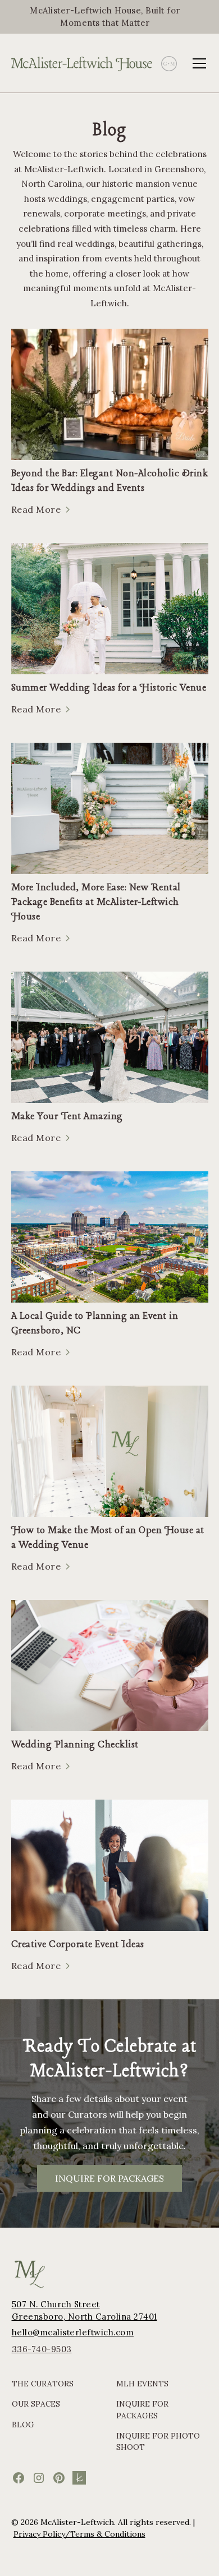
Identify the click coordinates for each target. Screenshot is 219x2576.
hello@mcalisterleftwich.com (73, 2332)
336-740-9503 (42, 2349)
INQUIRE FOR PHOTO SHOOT (158, 2441)
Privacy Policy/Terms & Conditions (79, 2534)
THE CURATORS (43, 2384)
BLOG (23, 2425)
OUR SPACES (36, 2404)
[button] (197, 63)
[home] (82, 63)
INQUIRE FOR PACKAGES (109, 2178)
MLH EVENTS (142, 2384)
